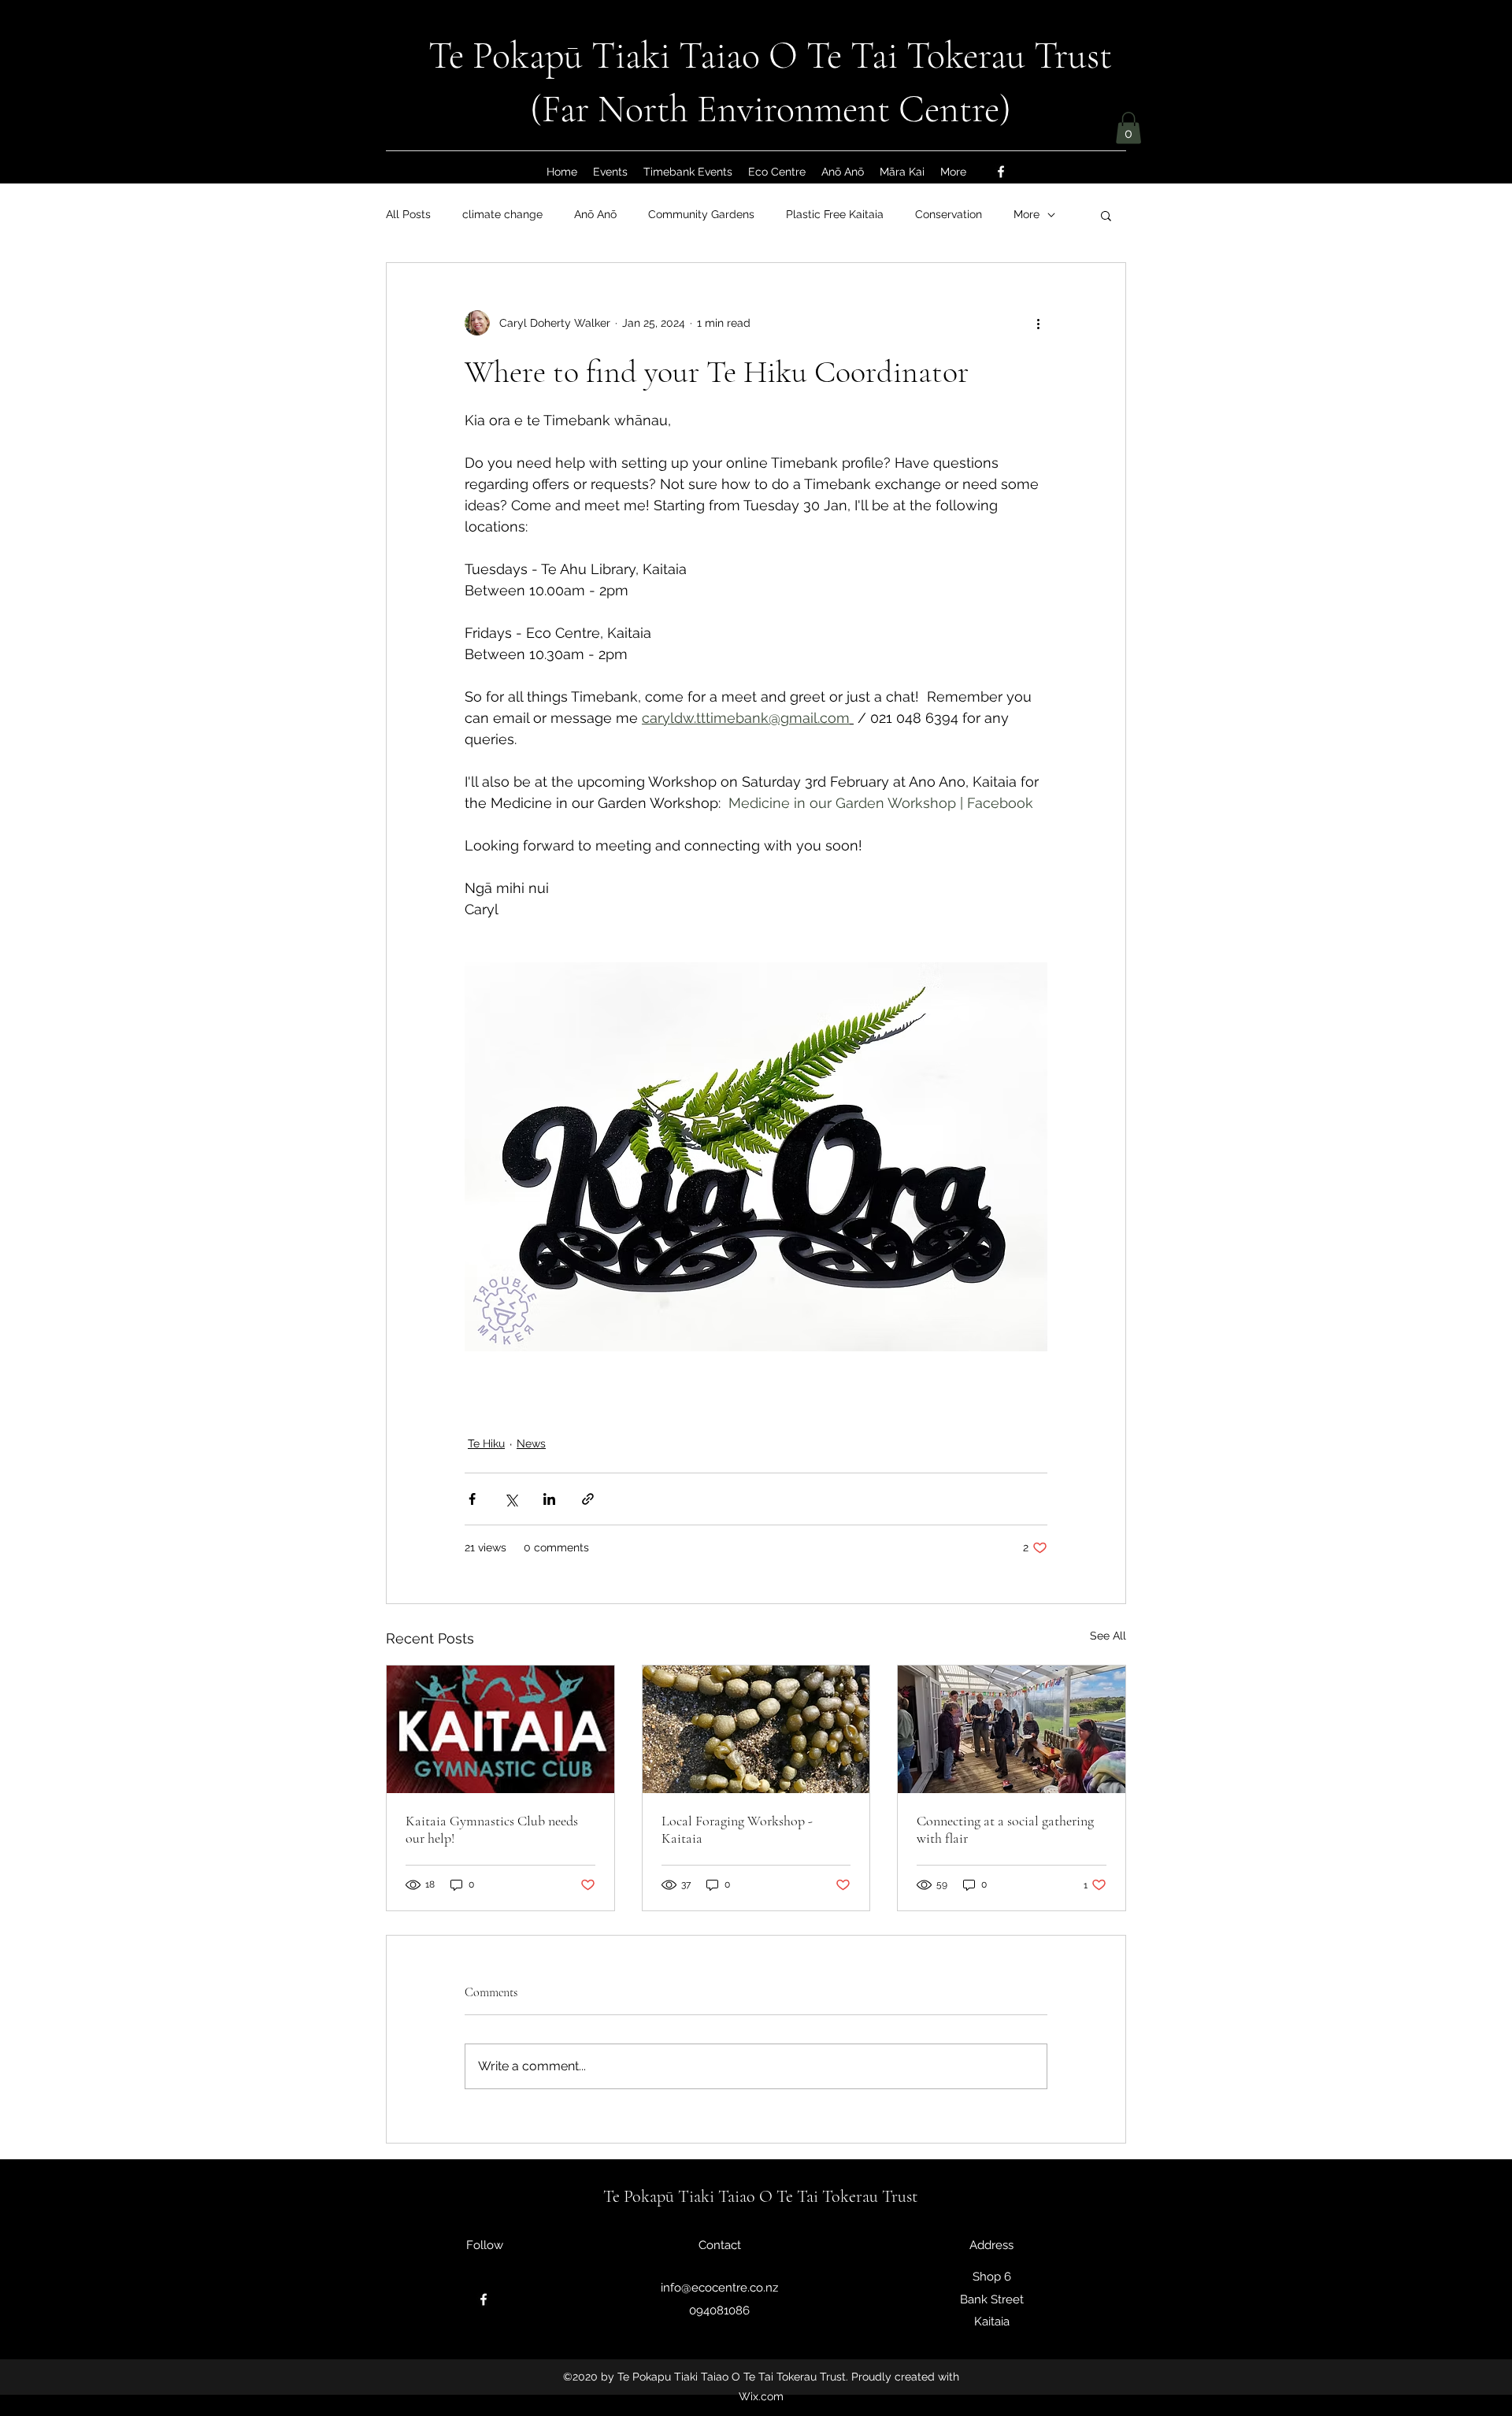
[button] (1128, 128)
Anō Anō (595, 214)
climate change (502, 214)
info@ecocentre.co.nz (719, 2288)
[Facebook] (1001, 172)
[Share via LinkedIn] (549, 1499)
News (531, 1443)
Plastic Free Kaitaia (835, 214)
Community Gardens (701, 214)
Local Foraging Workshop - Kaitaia (737, 1829)
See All (1108, 1636)
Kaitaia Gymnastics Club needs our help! (492, 1829)
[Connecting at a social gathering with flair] (1012, 1729)
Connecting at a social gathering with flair (1005, 1829)
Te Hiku (486, 1443)
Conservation (949, 214)
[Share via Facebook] (472, 1499)
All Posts (408, 214)
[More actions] (1038, 323)
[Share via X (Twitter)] (511, 1499)
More (1027, 214)
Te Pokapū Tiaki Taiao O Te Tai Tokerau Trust (770, 56)
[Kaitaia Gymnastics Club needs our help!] (500, 1729)
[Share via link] (588, 1499)
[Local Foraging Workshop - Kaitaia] (756, 1729)
